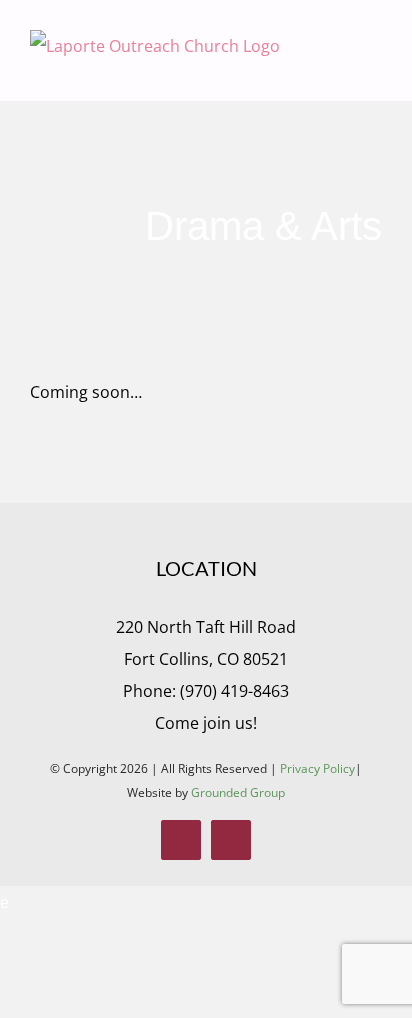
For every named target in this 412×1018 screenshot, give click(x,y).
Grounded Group (238, 792)
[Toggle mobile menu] (374, 70)
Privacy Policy (317, 768)
